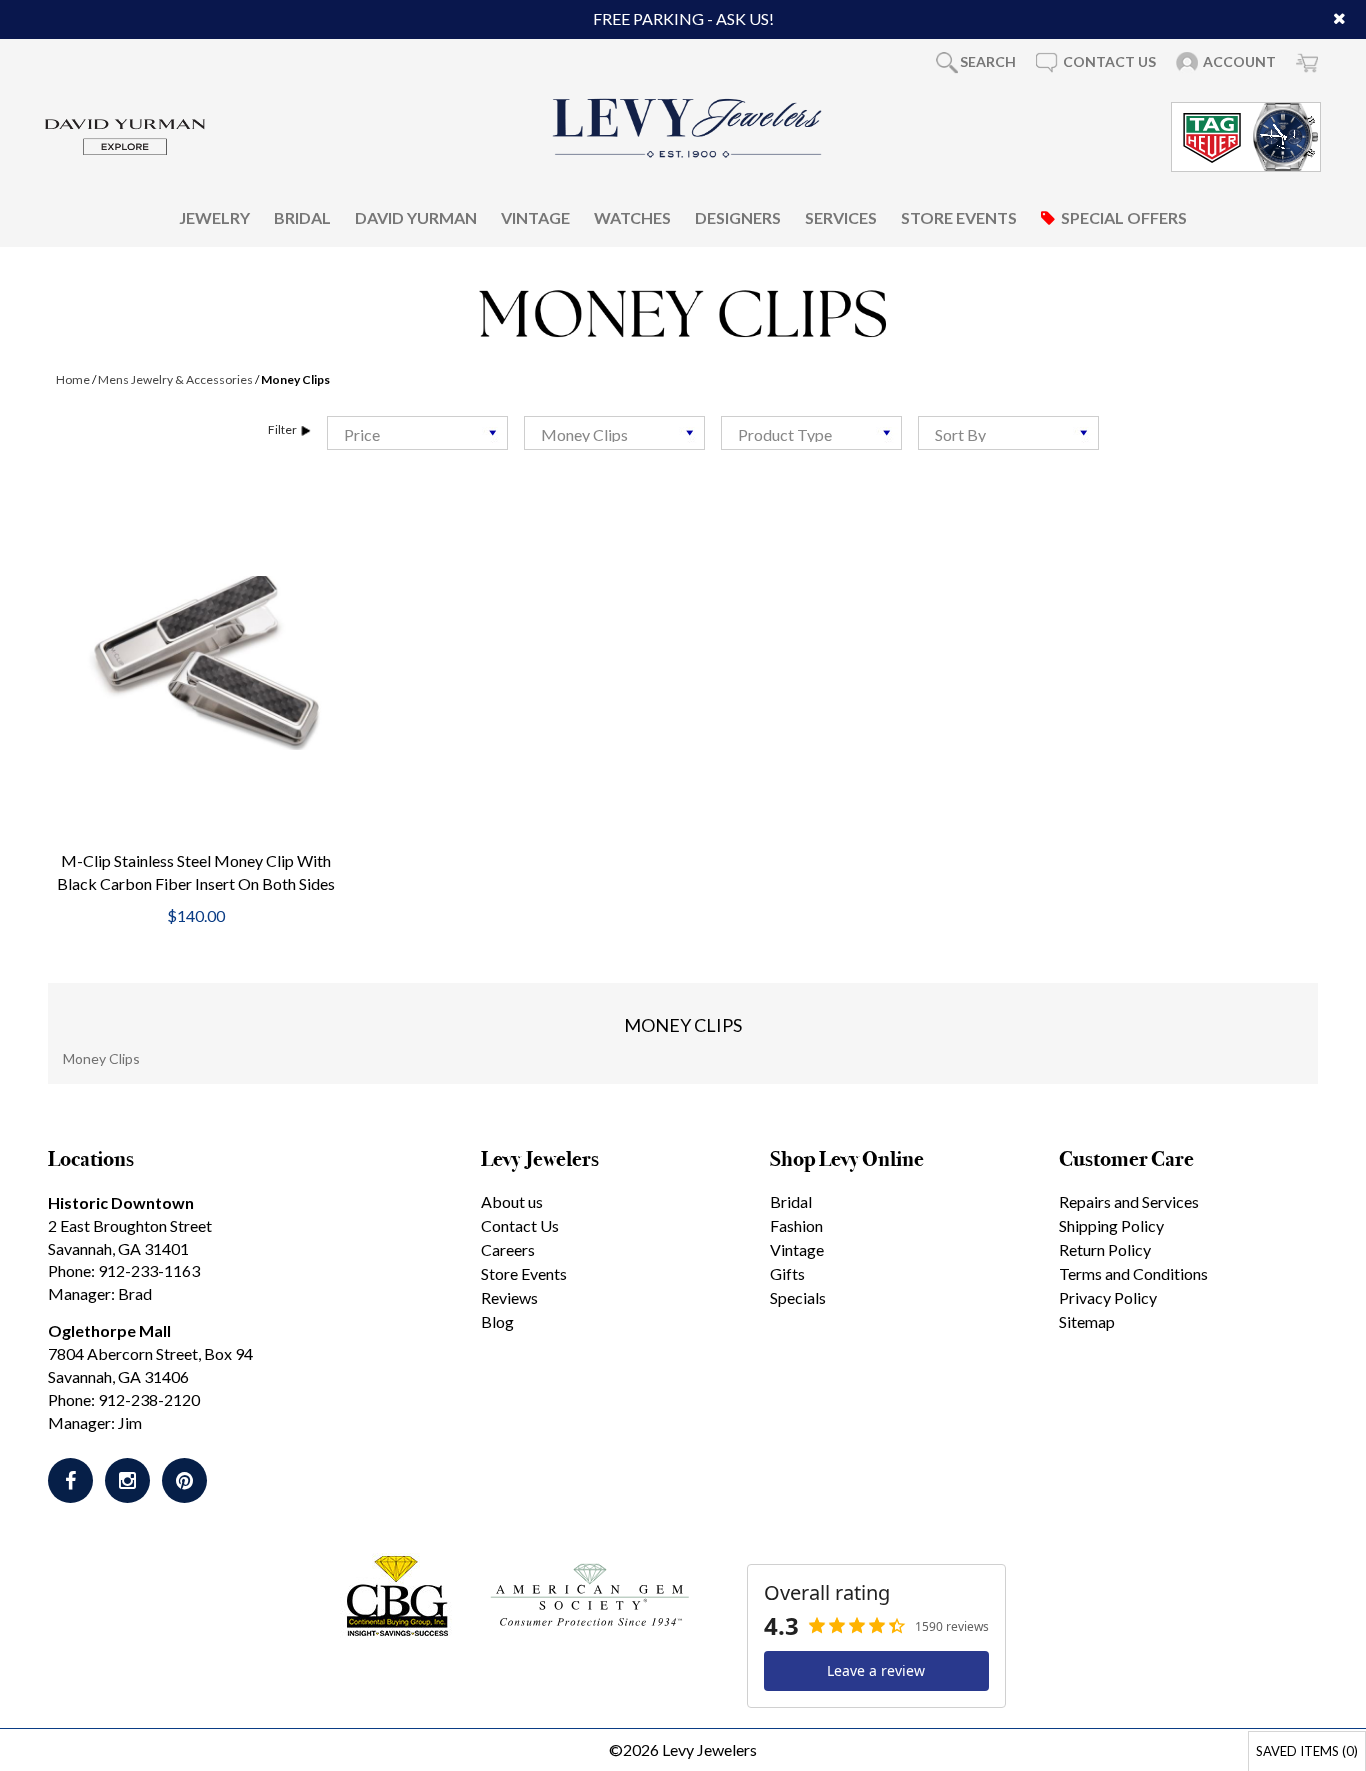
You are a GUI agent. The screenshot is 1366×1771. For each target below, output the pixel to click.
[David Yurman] (125, 134)
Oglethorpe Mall (109, 1330)
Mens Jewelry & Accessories (175, 379)
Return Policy (1105, 1249)
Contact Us (520, 1225)
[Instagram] (127, 1480)
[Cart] (1307, 62)
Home (73, 379)
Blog (497, 1321)
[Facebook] (70, 1480)
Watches (632, 216)
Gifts (787, 1273)
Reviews (509, 1297)
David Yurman (416, 216)
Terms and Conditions (1133, 1273)
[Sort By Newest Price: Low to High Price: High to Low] (1008, 433)
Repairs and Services (1129, 1201)
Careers (508, 1249)
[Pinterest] (184, 1480)
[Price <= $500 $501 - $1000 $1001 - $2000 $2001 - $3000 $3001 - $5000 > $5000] (417, 433)
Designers (738, 216)
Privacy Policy (1108, 1297)
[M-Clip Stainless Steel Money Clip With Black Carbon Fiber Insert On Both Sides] (195, 663)
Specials (798, 1297)
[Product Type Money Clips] (811, 433)
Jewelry (214, 216)
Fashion (796, 1225)
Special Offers (1124, 216)
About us (512, 1201)
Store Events (959, 216)
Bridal (302, 216)
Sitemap (1087, 1321)
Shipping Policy (1111, 1225)
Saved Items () (1307, 1751)
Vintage (535, 216)
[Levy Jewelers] (688, 128)
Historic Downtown (121, 1202)
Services (841, 216)
